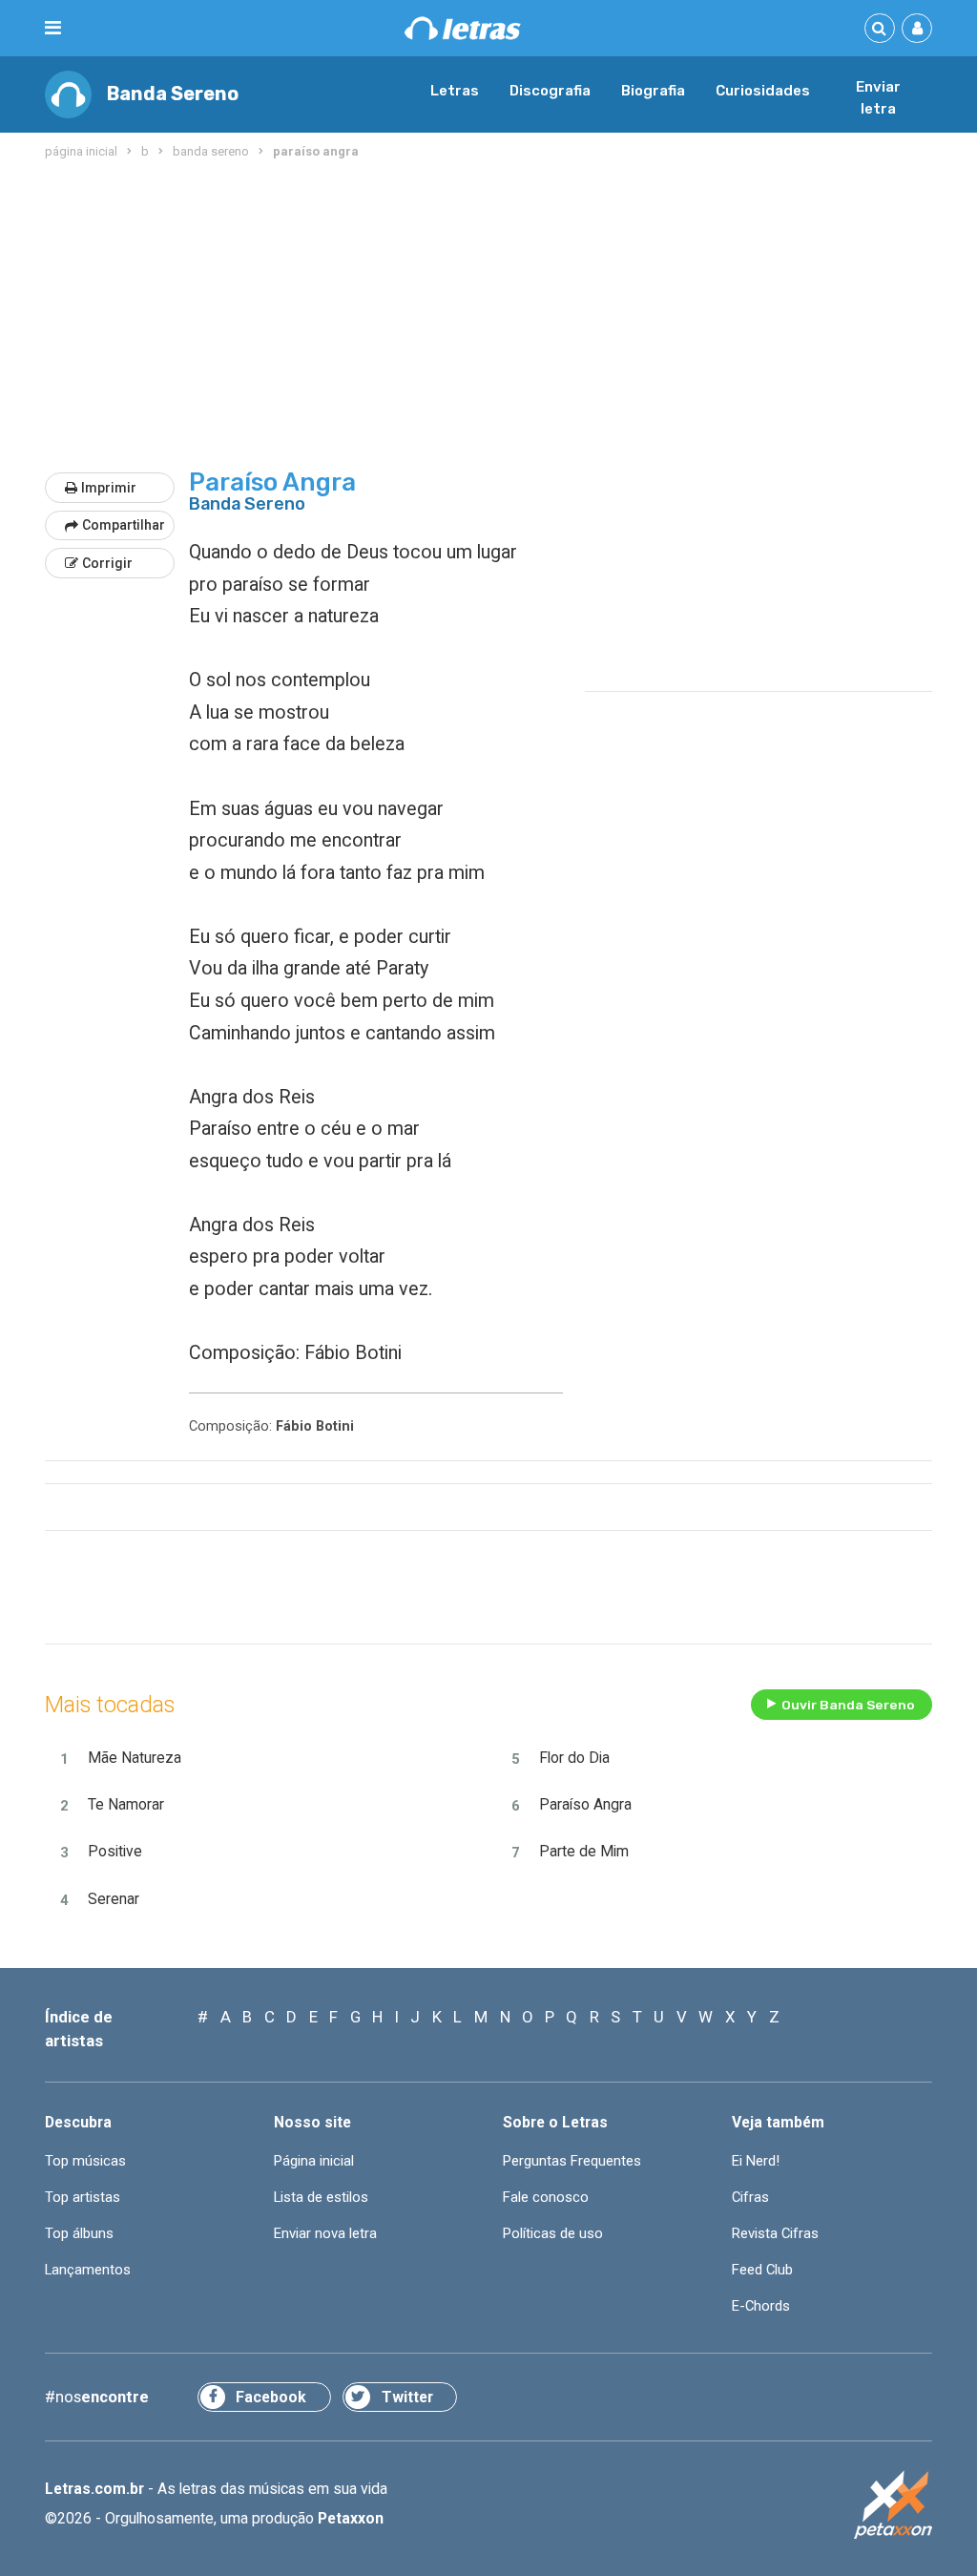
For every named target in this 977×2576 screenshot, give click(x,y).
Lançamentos (88, 2270)
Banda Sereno (173, 94)
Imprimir (109, 488)
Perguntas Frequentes (572, 2161)
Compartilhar (124, 525)
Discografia (550, 91)
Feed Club (762, 2270)
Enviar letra (878, 98)
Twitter (407, 2397)
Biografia (653, 91)
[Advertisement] (488, 317)
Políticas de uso (553, 2233)
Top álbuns (79, 2233)
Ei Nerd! (756, 2161)
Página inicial (314, 2161)
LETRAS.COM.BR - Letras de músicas (463, 28)
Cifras (750, 2197)
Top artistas (83, 2197)
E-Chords (761, 2306)
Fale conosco (546, 2197)
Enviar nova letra (325, 2233)
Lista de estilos (321, 2197)
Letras (455, 91)
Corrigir (107, 563)
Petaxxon (351, 2518)
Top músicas (85, 2161)
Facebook (271, 2397)
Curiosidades (763, 91)
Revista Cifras (775, 2233)
